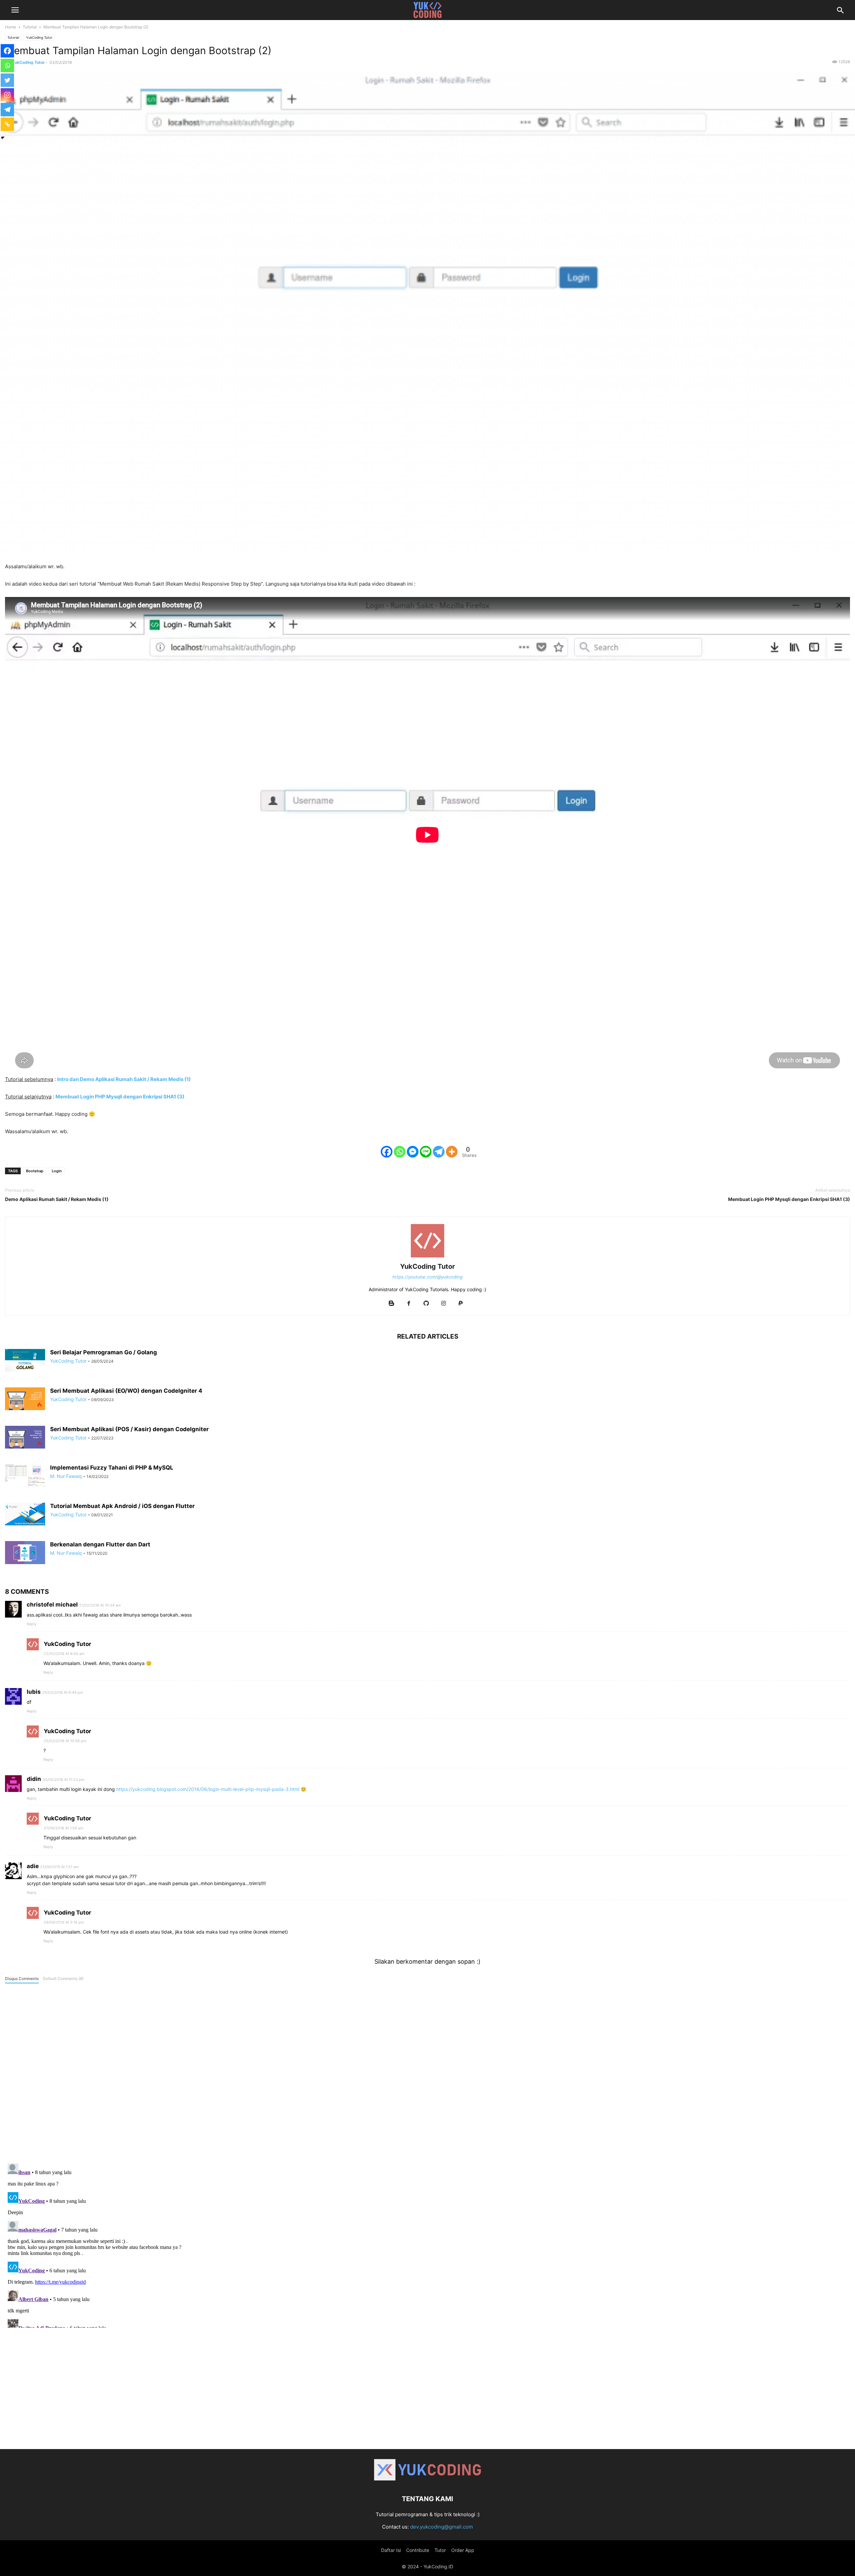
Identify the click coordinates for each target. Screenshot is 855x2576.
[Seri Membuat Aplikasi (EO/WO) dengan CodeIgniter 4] (25, 1399)
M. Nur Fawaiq (66, 1476)
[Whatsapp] (400, 1152)
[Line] (426, 1152)
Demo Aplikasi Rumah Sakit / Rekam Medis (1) (57, 1199)
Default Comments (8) (63, 1979)
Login (57, 1171)
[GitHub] (426, 1304)
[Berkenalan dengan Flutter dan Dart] (25, 1553)
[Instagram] (7, 95)
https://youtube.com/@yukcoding (427, 1277)
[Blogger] (391, 1304)
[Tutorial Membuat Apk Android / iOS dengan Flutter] (25, 1514)
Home (11, 27)
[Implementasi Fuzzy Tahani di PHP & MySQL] (25, 1475)
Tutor (440, 2550)
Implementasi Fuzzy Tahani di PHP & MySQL (112, 1468)
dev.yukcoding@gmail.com (442, 2527)
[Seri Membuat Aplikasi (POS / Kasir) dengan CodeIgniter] (25, 1437)
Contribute (418, 2550)
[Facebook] (387, 1152)
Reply (32, 1624)
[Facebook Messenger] (413, 1152)
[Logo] (427, 2479)
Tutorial (30, 27)
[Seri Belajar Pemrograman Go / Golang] (25, 1360)
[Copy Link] (7, 124)
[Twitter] (7, 80)
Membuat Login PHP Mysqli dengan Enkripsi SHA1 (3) (789, 1199)
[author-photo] (427, 1257)
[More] (452, 1152)
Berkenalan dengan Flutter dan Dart (100, 1544)
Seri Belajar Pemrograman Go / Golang (104, 1352)
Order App (463, 2550)
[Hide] (3, 138)
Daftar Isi (391, 2550)
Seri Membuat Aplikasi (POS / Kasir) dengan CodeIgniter (129, 1429)
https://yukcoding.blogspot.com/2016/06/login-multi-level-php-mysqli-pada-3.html (208, 1789)
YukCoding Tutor (39, 37)
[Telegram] (439, 1152)
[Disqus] (427, 2072)
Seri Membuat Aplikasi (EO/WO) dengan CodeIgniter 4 (126, 1391)
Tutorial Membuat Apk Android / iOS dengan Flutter (122, 1506)
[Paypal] (461, 1304)
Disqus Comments (22, 1979)
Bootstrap (35, 1171)
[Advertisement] (427, 2392)
